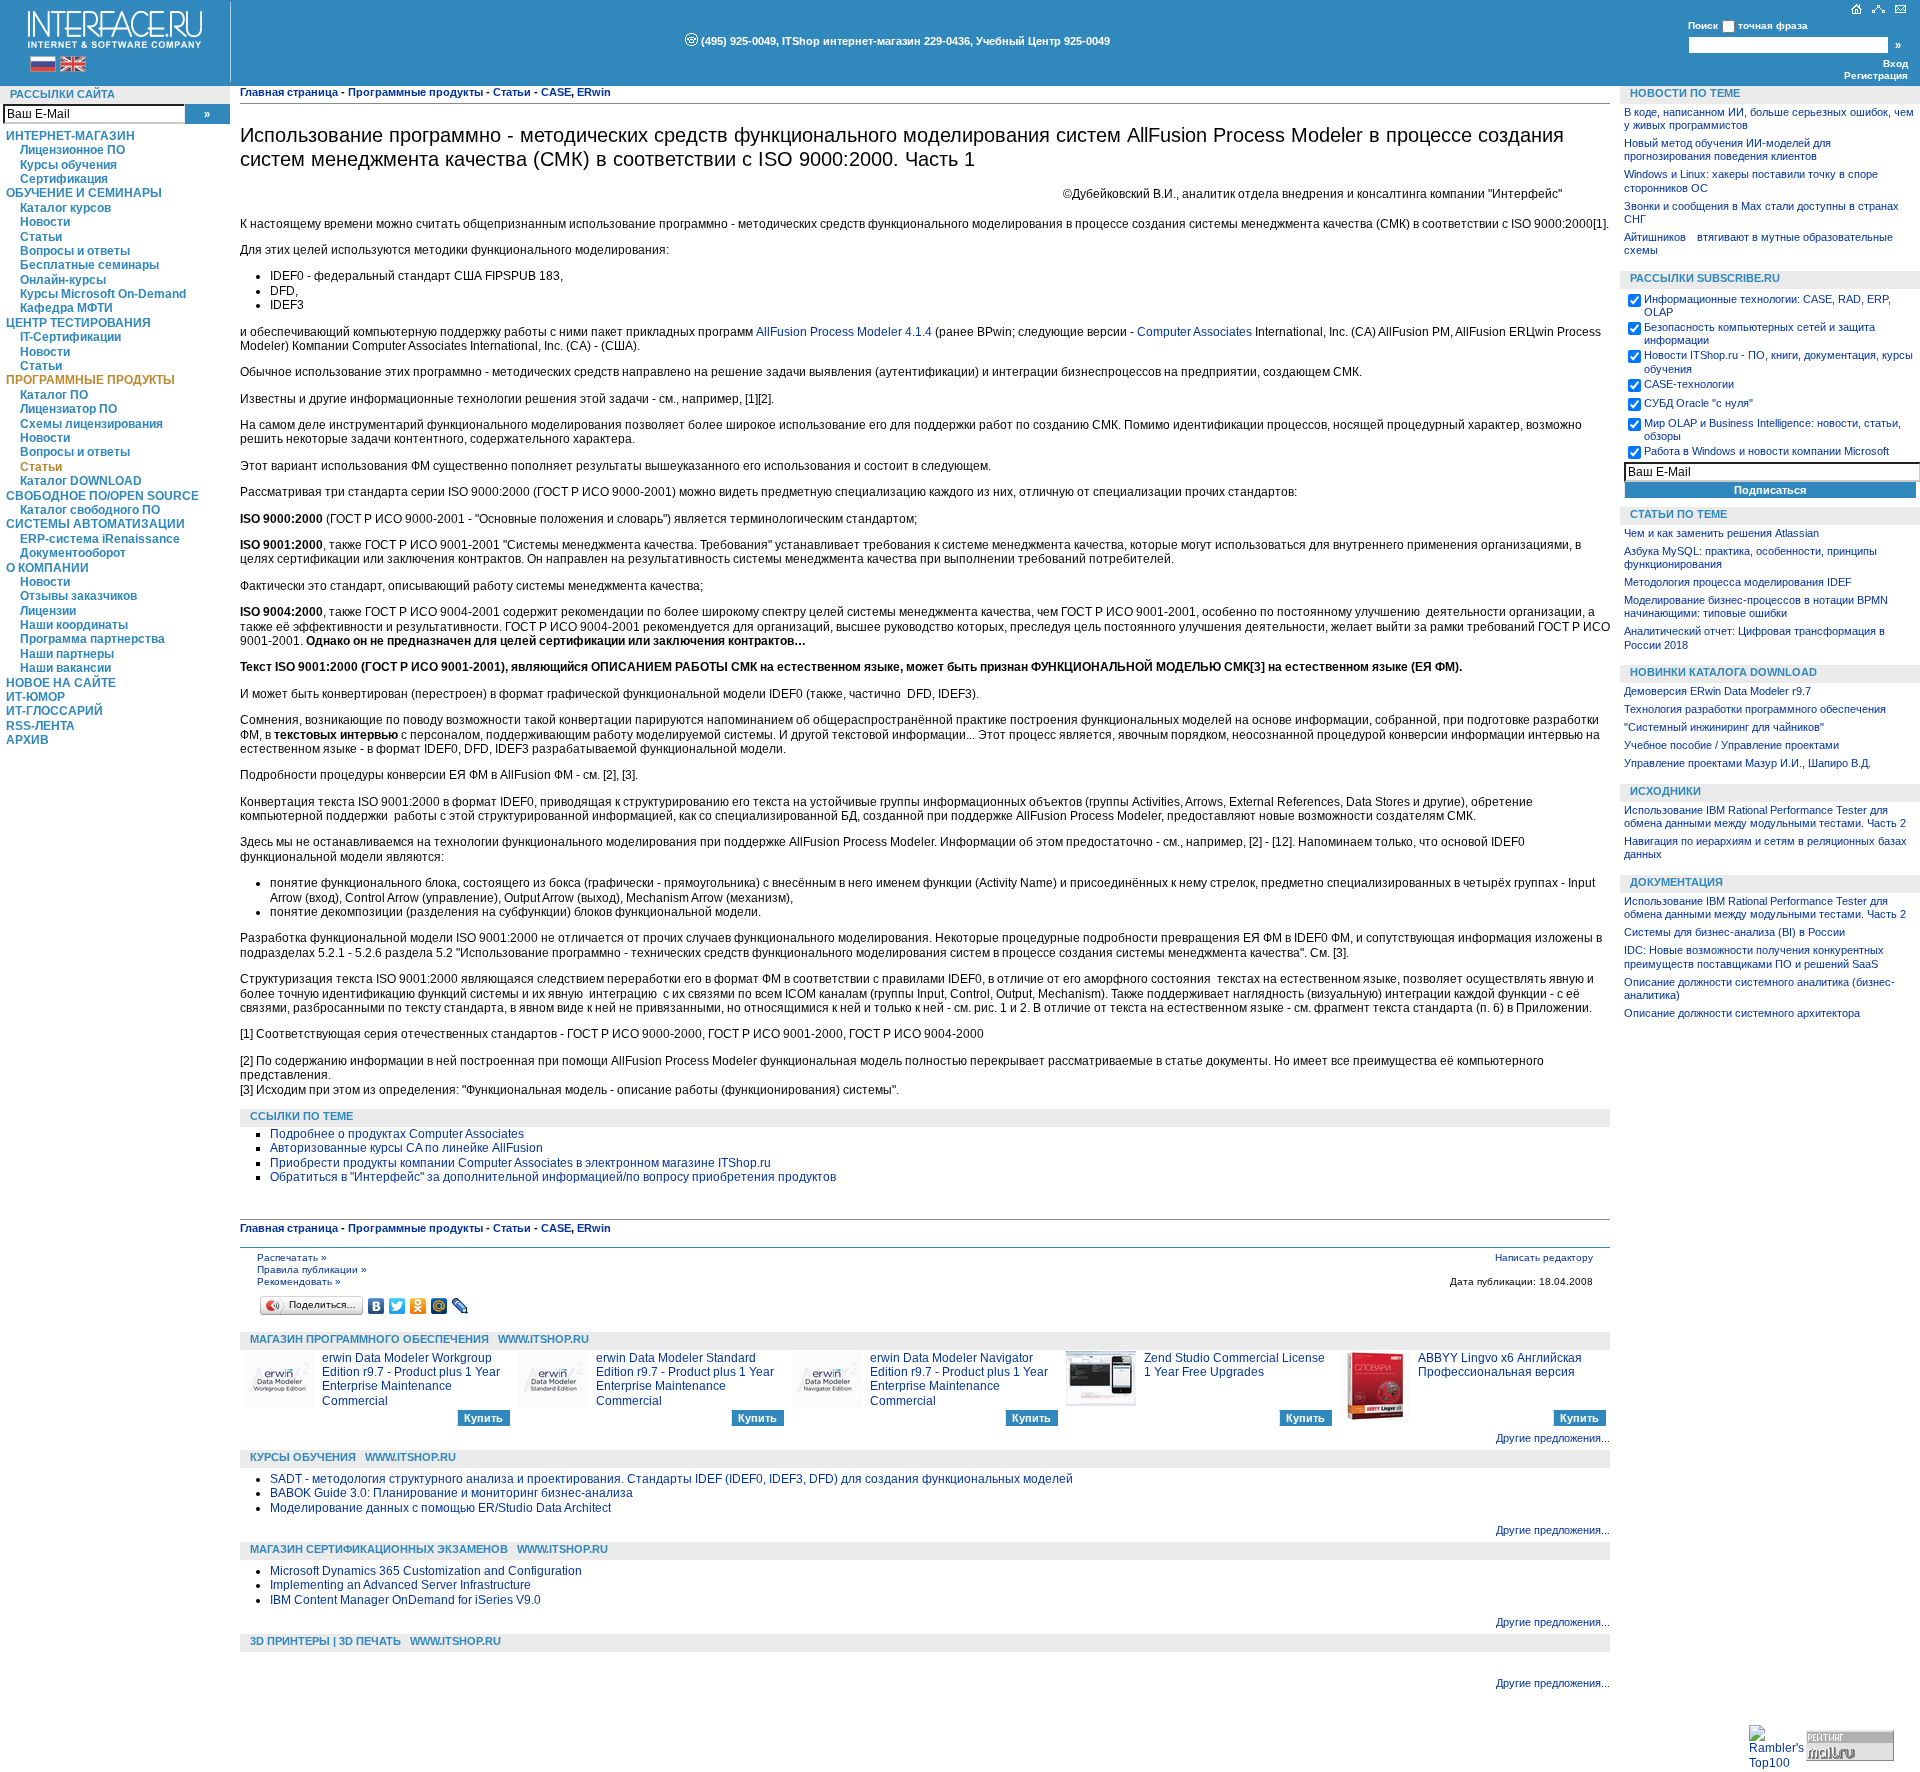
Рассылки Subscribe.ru (1705, 278)
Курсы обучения (68, 165)
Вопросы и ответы (75, 251)
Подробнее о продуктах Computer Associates (397, 1134)
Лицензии (48, 611)
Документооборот (73, 553)
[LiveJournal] (460, 1306)
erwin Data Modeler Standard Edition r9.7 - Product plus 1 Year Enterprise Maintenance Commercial (685, 1379)
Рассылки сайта (62, 94)
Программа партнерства (92, 639)
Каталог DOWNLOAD (81, 481)
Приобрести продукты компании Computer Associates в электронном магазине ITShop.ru (520, 1163)
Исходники (1665, 791)
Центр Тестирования (78, 323)
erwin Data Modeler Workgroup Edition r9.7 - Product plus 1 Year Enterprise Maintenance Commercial (411, 1379)
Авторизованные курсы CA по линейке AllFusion (406, 1148)
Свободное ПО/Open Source (102, 496)
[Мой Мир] (439, 1306)
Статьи (41, 237)
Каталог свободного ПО (90, 510)
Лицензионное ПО (72, 150)
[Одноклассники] (418, 1306)
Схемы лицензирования (91, 424)
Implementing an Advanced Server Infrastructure (400, 1585)
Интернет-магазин (70, 136)
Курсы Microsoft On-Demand (103, 294)
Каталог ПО (54, 395)
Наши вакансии (65, 668)
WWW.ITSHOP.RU (543, 1339)
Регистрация (1876, 75)
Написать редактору (1544, 1257)
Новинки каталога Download (1723, 672)
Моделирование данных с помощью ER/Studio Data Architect (440, 1508)
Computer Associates (1196, 332)
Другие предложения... (1553, 1438)
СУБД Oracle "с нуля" (1698, 403)
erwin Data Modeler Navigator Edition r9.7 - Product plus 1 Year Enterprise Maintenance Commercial (959, 1379)
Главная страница (289, 92)
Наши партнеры (67, 654)
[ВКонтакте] (376, 1306)
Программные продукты (90, 380)
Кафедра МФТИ (66, 308)
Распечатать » (292, 1257)
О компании (47, 568)
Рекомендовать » (299, 1281)
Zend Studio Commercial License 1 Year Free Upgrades (1234, 1365)
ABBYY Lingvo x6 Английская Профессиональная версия (1500, 1365)
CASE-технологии (1689, 384)
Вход (1895, 63)
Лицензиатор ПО (68, 409)
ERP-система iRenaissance (100, 539)
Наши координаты (74, 625)
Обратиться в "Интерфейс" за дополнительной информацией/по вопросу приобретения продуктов (553, 1177)
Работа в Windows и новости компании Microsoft (1766, 451)
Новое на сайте (61, 683)
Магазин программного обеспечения (369, 1339)
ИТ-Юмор (35, 697)
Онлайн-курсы (63, 280)
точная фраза (1773, 25)
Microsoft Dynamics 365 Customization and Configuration (426, 1571)
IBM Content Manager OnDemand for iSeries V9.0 (405, 1600)
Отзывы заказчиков (78, 596)
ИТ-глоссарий (54, 711)
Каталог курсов (65, 208)
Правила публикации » (312, 1269)
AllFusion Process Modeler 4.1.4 (844, 332)
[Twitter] (397, 1306)
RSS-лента (40, 726)
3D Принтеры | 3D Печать (325, 1641)
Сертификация (64, 179)
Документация (1676, 882)
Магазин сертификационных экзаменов (379, 1549)
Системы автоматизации (95, 524)
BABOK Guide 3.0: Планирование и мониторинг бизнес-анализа (451, 1493)
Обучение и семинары (84, 193)
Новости (45, 222)
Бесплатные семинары (89, 265)
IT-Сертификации (70, 337)
